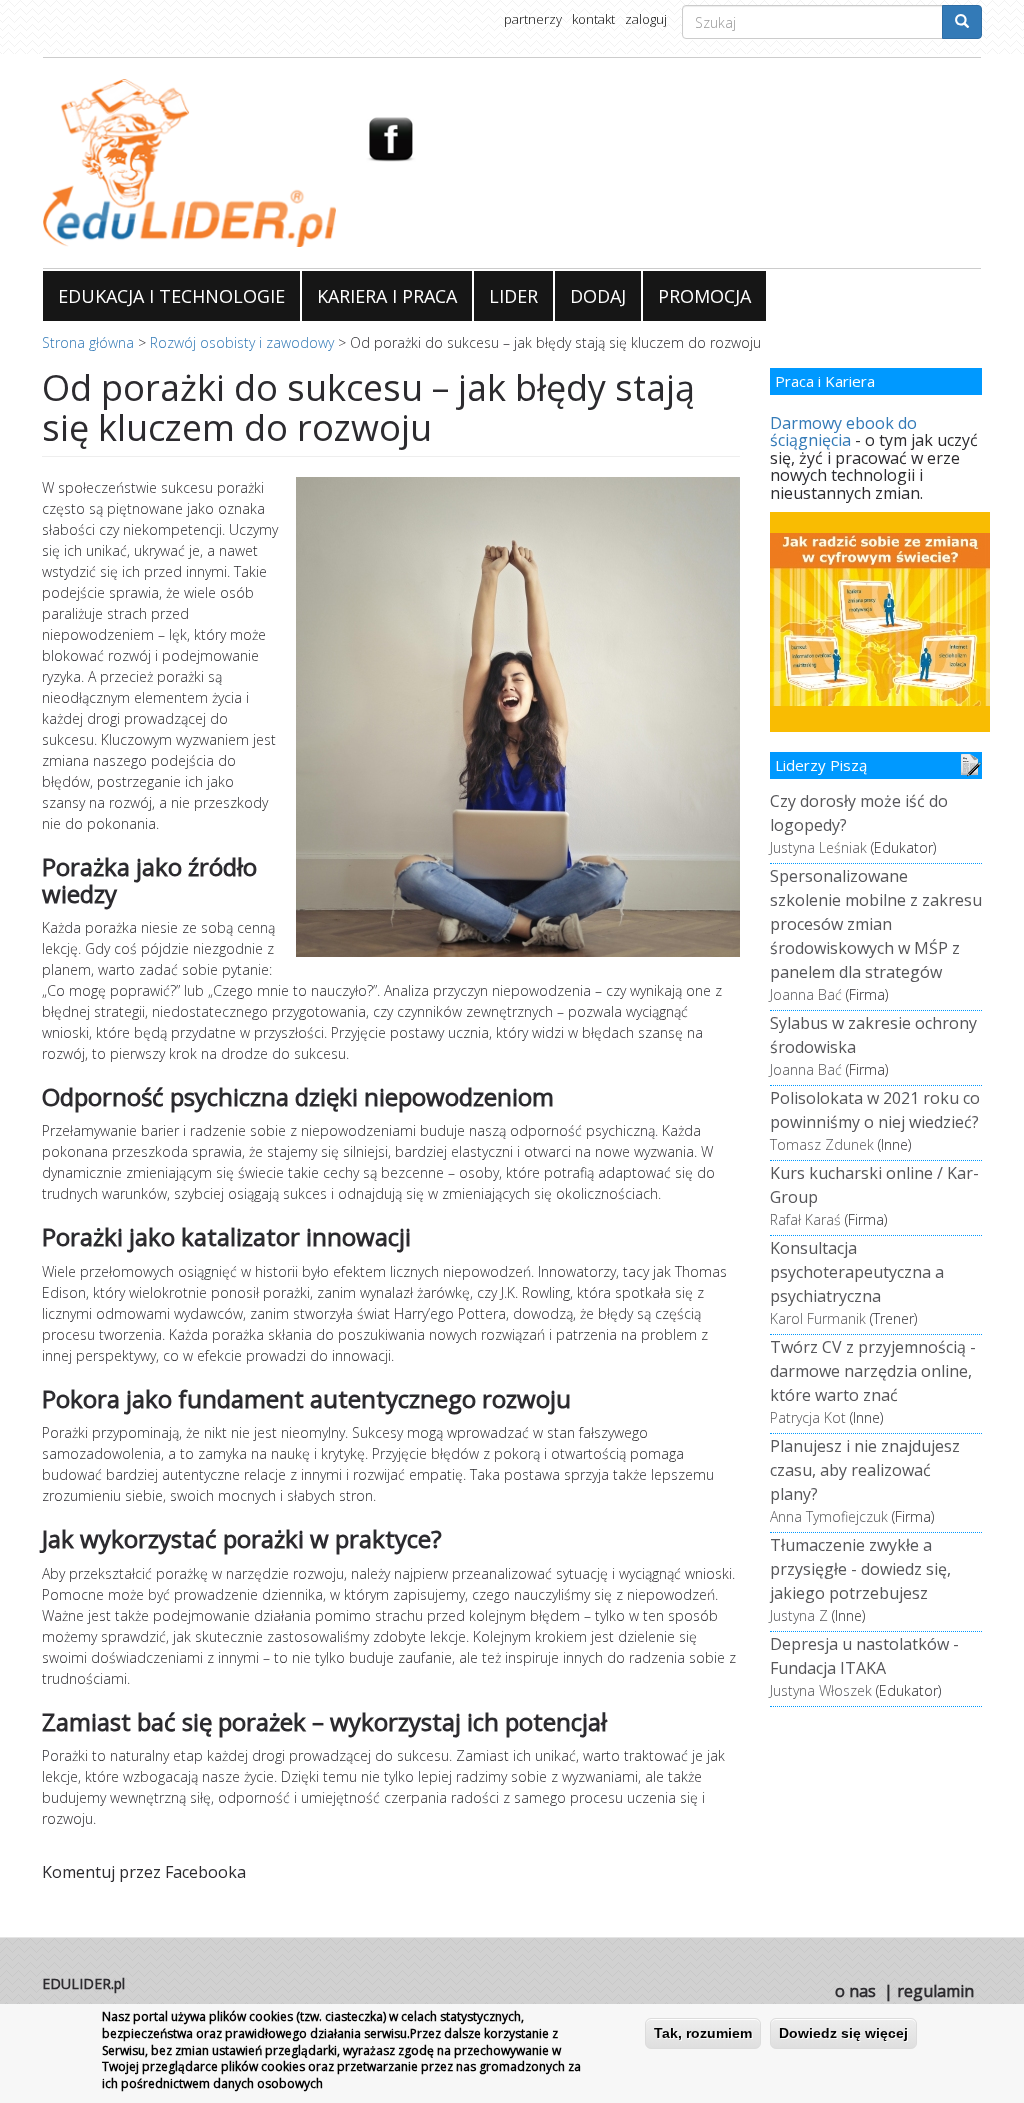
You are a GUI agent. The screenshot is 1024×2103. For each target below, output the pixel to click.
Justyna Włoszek (821, 1690)
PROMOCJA (704, 296)
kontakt (593, 19)
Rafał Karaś (805, 1219)
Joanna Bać (806, 994)
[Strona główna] (189, 163)
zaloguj (646, 19)
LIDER (513, 296)
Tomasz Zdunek (822, 1144)
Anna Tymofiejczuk (829, 1516)
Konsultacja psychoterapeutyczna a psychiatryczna (857, 1272)
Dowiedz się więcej (843, 2033)
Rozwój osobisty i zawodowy (242, 342)
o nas (855, 1991)
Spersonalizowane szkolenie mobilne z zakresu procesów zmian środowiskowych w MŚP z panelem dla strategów (876, 924)
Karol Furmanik (818, 1318)
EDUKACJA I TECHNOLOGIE (171, 296)
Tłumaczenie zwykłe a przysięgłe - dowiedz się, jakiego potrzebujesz (860, 1569)
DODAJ (598, 296)
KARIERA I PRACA (387, 296)
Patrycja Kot (808, 1417)
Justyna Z (799, 1615)
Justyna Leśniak (818, 847)
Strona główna (88, 342)
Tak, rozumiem (703, 2033)
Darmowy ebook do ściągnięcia (843, 432)
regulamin (935, 1991)
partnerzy (533, 19)
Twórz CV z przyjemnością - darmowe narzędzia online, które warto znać (873, 1371)
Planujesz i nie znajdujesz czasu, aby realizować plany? (865, 1470)
